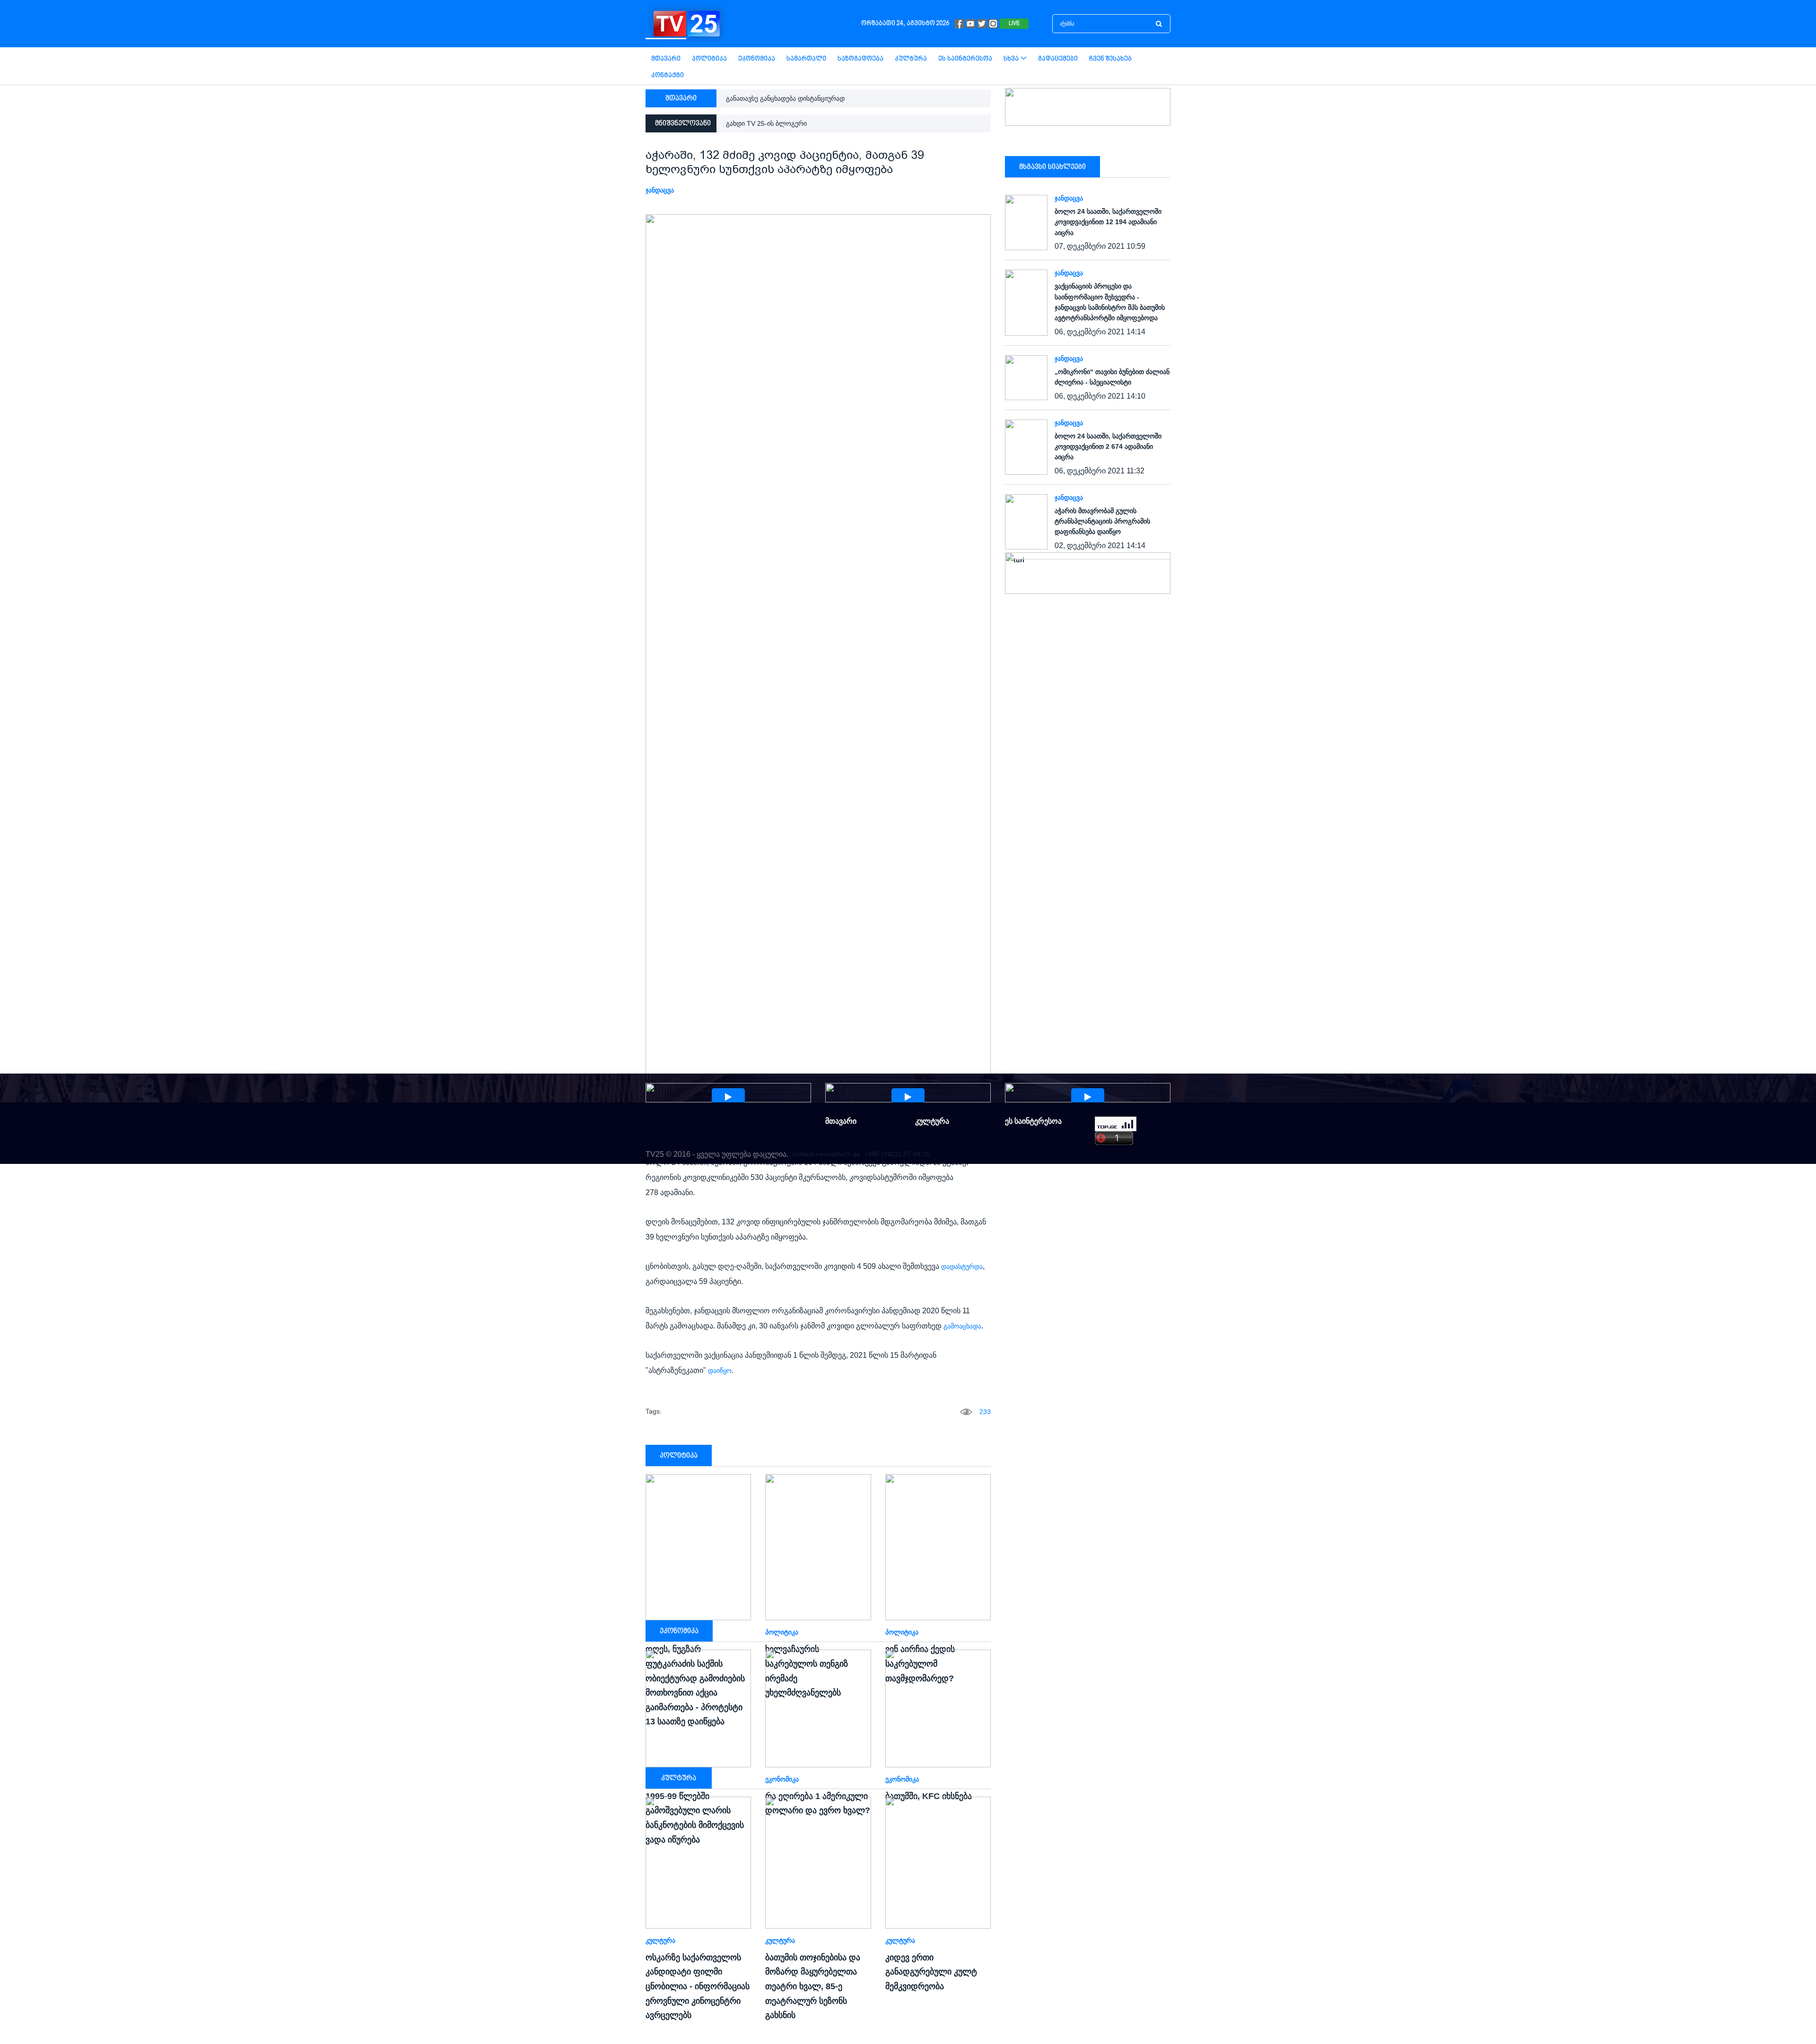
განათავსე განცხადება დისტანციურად (785, 98)
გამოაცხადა (962, 1326)
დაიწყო (720, 1371)
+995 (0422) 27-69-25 (897, 1154)
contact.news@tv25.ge (826, 1154)
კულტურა (911, 59)
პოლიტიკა (709, 59)
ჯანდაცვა (660, 190)
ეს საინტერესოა (965, 59)
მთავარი (666, 59)
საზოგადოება (860, 59)
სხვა (1011, 59)
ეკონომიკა (757, 59)
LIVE (1014, 24)
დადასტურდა (962, 1267)
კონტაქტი (668, 75)
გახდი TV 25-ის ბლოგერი (766, 123)
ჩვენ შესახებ (1110, 59)
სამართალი (806, 59)
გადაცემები (1058, 59)
